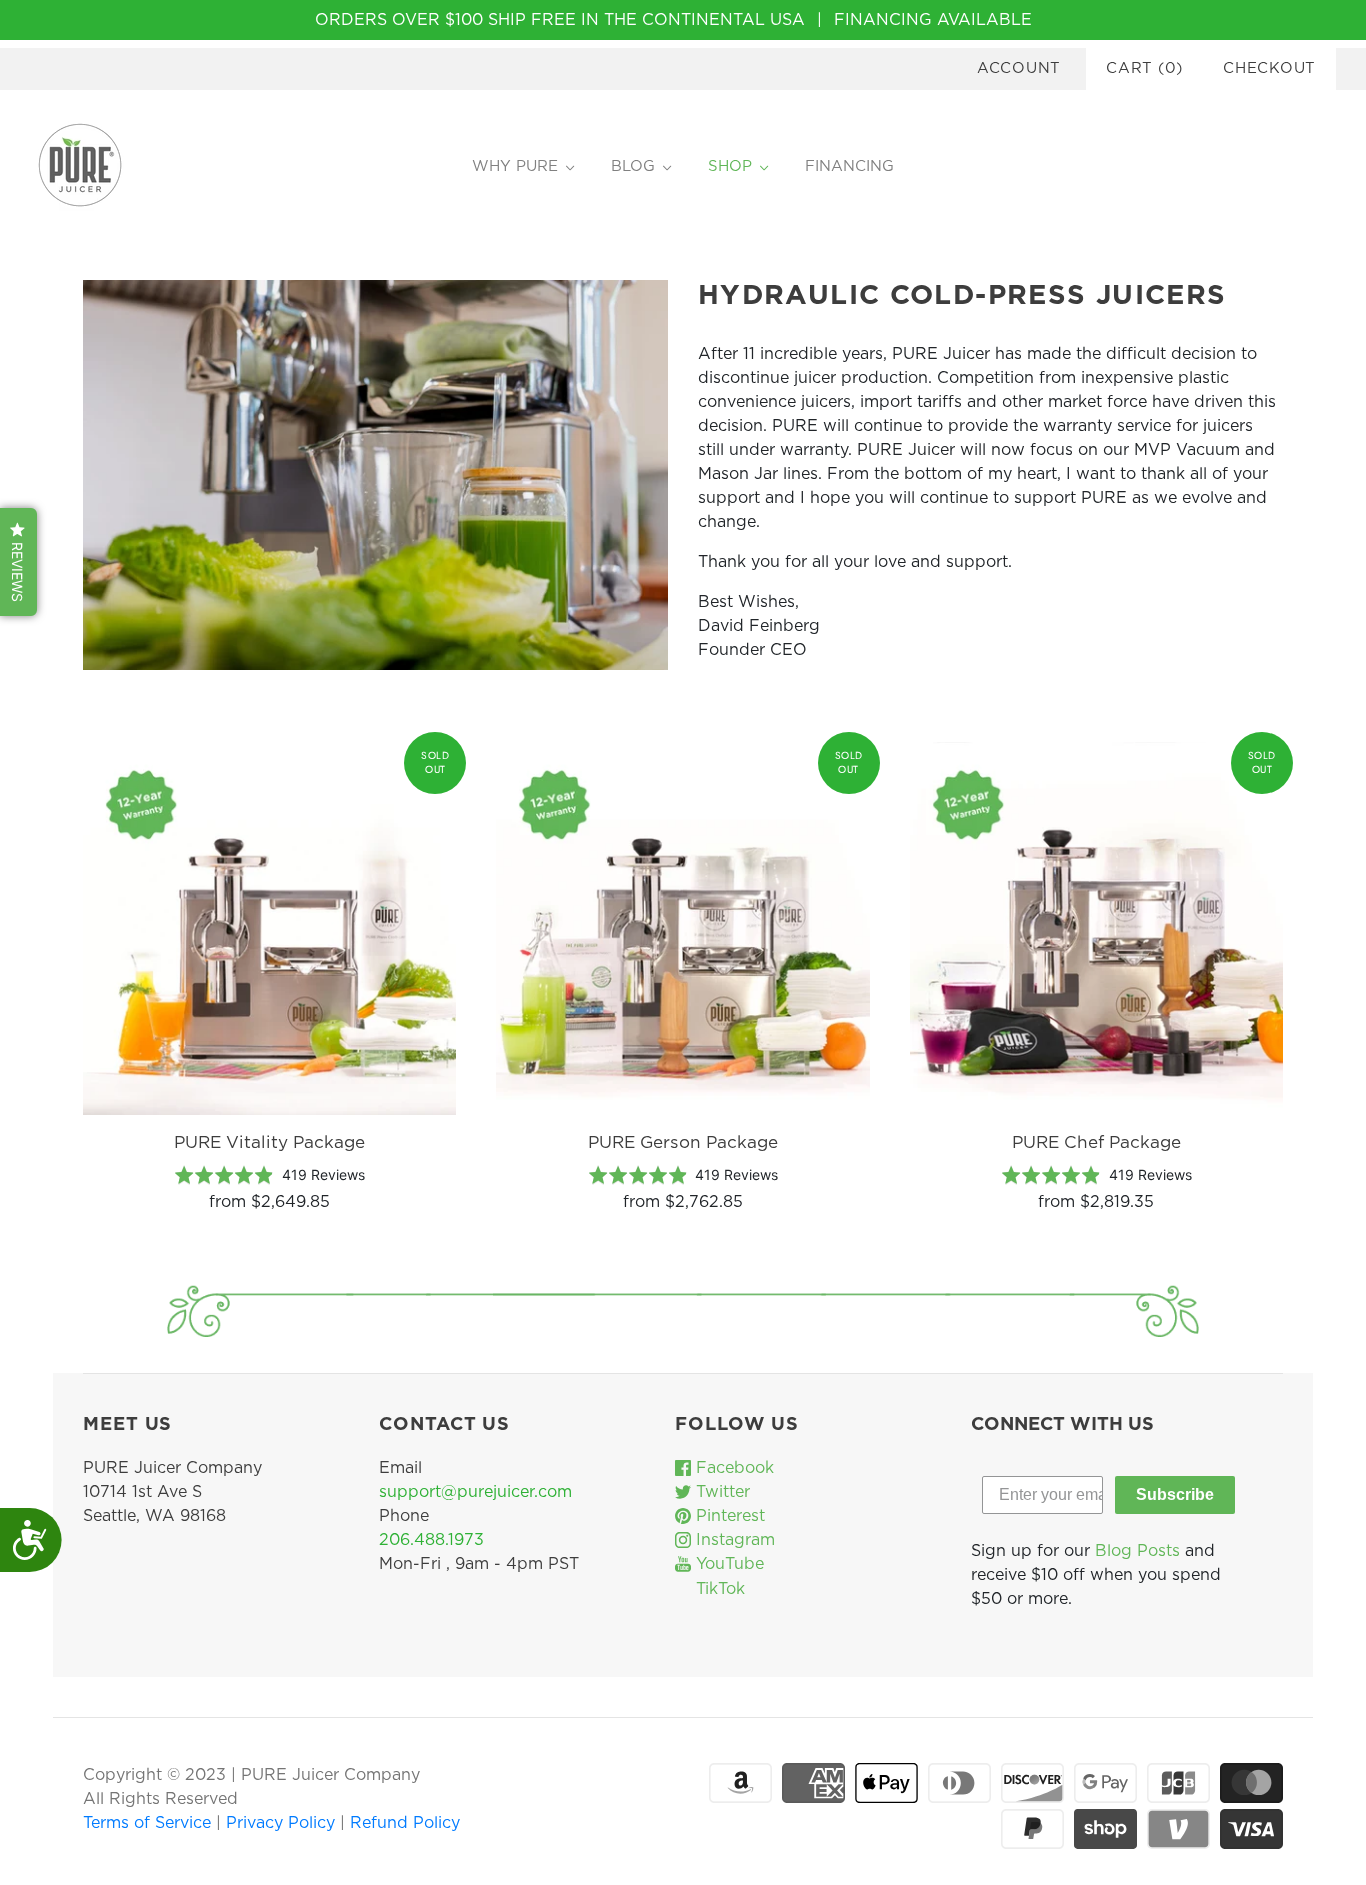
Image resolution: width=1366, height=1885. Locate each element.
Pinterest (728, 1516)
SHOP (730, 166)
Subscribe (1175, 1494)
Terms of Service (149, 1823)
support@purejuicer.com (475, 1492)
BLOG (633, 166)
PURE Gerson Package (683, 1142)
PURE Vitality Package (269, 1142)
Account (1019, 68)
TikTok (718, 1589)
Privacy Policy (283, 1823)
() (1144, 68)
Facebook (732, 1468)
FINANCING (849, 166)
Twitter (720, 1492)
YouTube (727, 1564)
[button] (18, 562)
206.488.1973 (431, 1540)
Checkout (1269, 68)
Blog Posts (1137, 1551)
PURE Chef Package (1096, 1142)
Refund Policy (405, 1823)
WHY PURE (515, 166)
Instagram (733, 1540)
